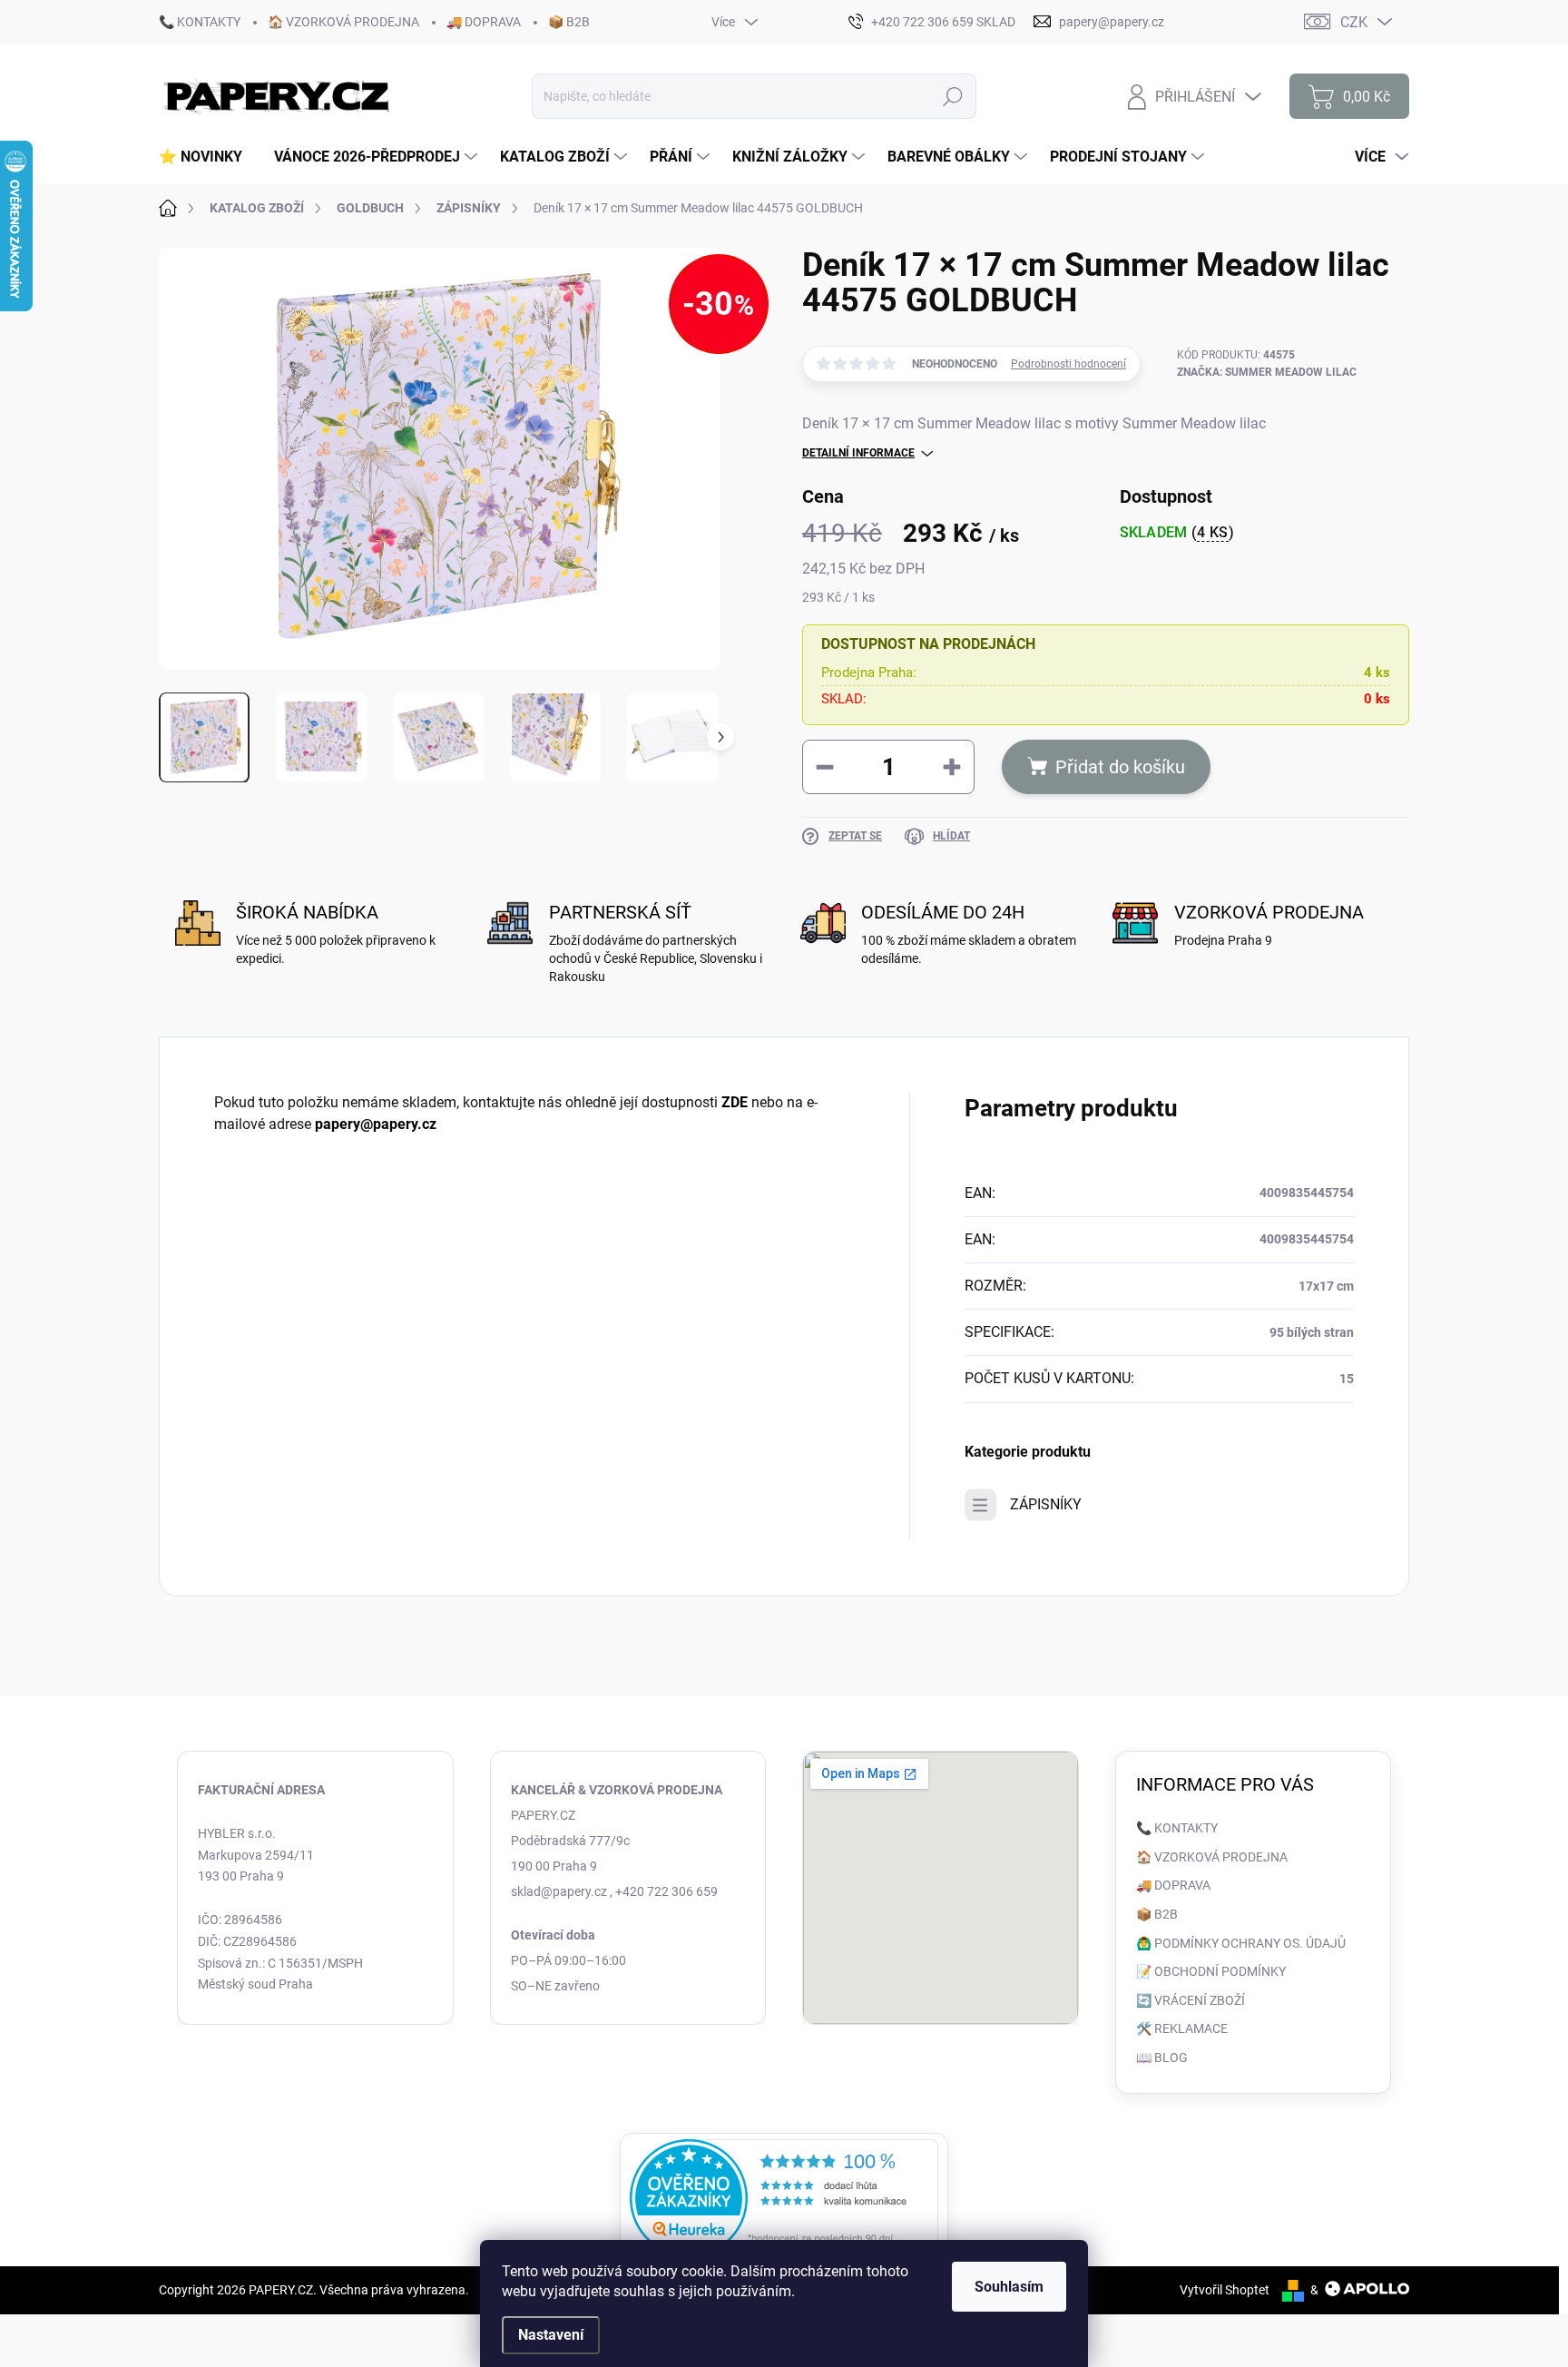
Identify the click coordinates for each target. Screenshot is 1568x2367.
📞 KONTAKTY (200, 22)
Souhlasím (1009, 2287)
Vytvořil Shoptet (1225, 2290)
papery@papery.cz (376, 1124)
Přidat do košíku (1120, 767)
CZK (1354, 22)
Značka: (1267, 372)
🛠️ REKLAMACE (1182, 2028)
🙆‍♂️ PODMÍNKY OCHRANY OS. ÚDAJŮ (1241, 1943)
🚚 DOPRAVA (484, 22)
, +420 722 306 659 (664, 1891)
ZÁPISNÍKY (1046, 1504)
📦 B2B (569, 22)
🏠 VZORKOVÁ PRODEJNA (343, 22)
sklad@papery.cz (559, 1891)
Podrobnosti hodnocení (1068, 364)
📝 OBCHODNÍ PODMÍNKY (1211, 1971)
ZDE (735, 1102)
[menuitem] (207, 157)
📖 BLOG (1162, 2058)
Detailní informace (858, 453)
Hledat (953, 96)
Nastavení (551, 2335)
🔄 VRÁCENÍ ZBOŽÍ (1191, 2000)
